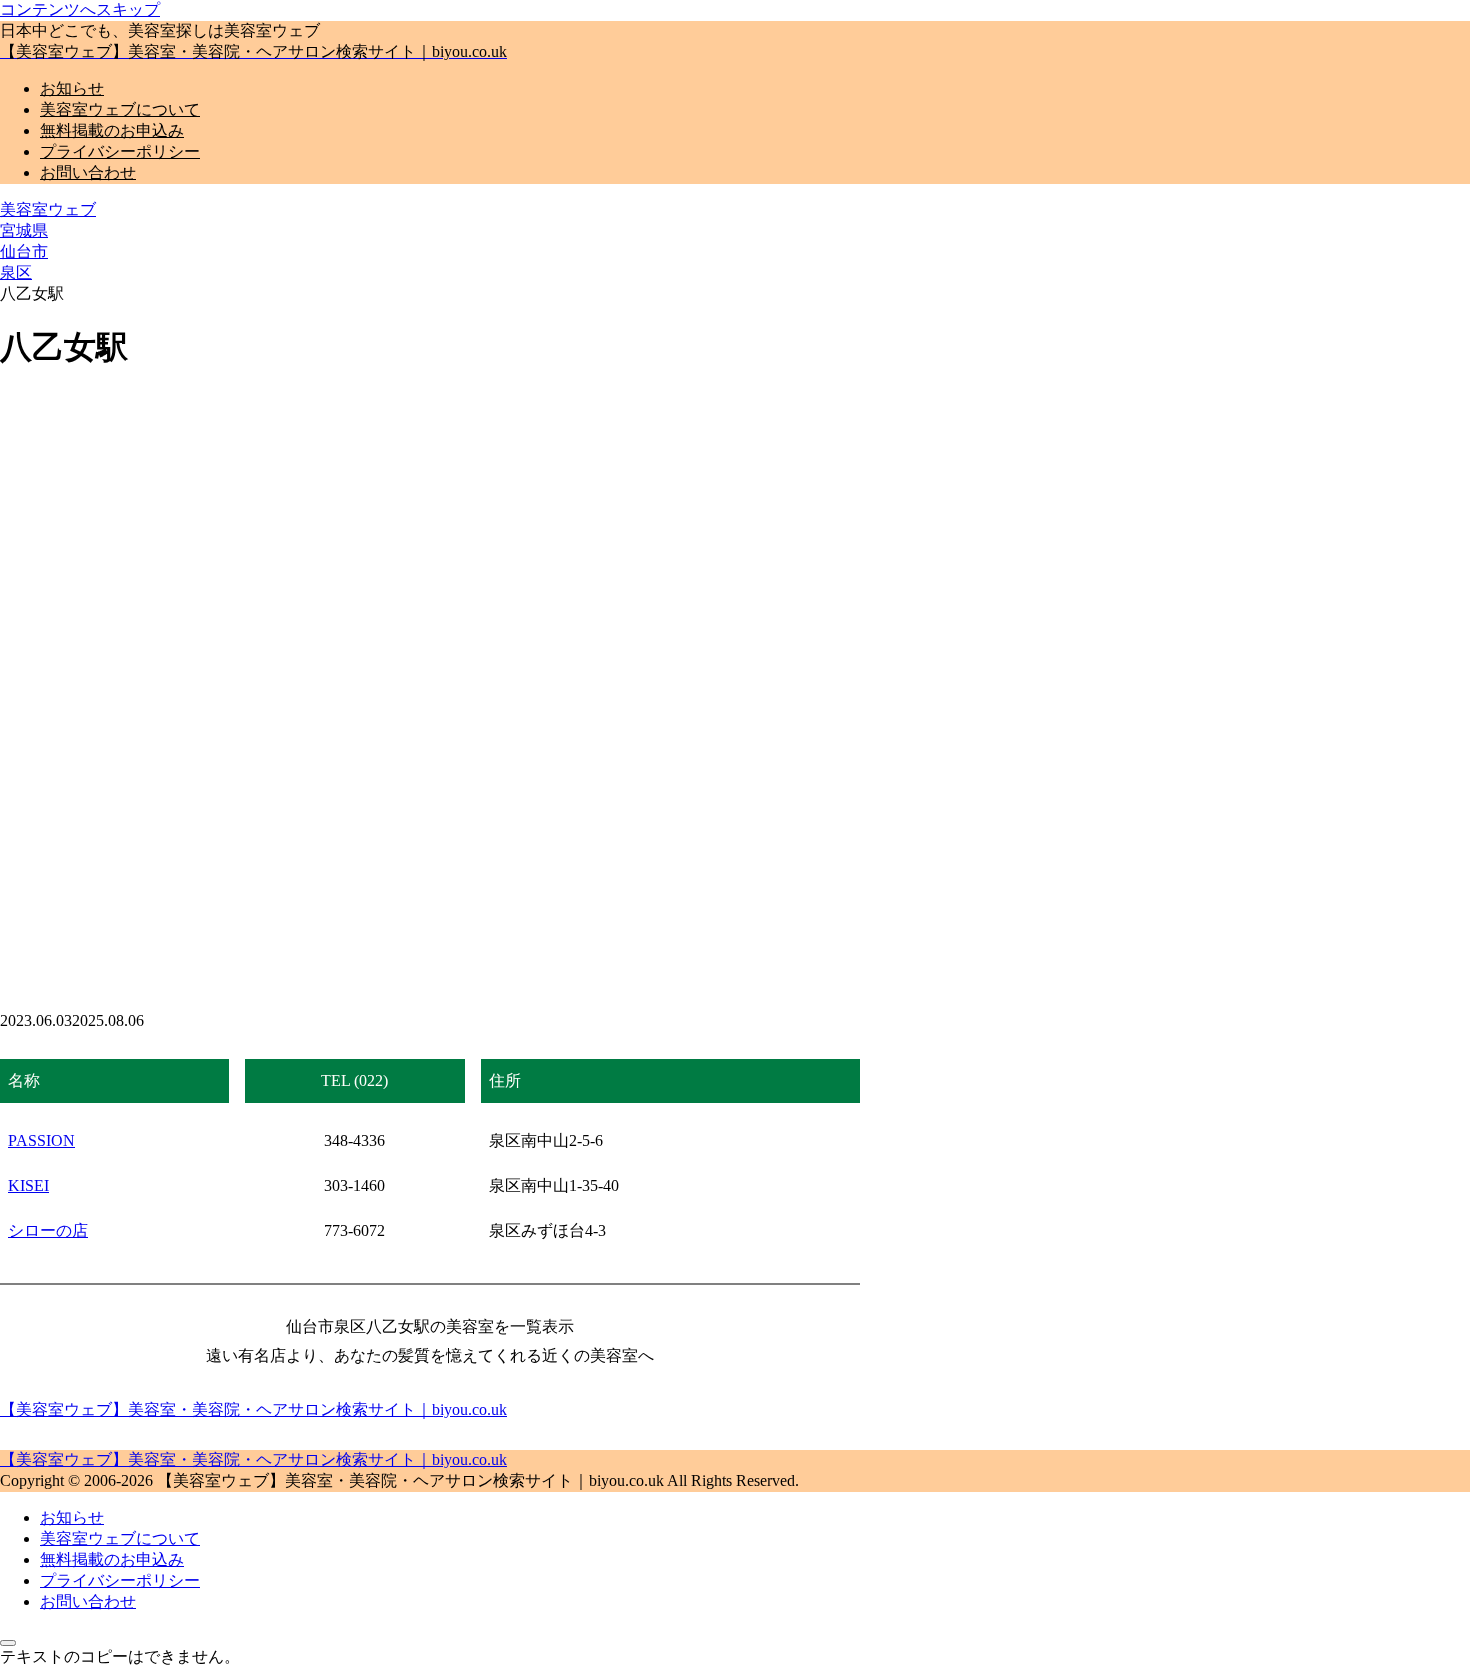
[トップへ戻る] (8, 1643)
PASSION (41, 1140)
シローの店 (48, 1230)
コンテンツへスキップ (80, 9)
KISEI (28, 1185)
